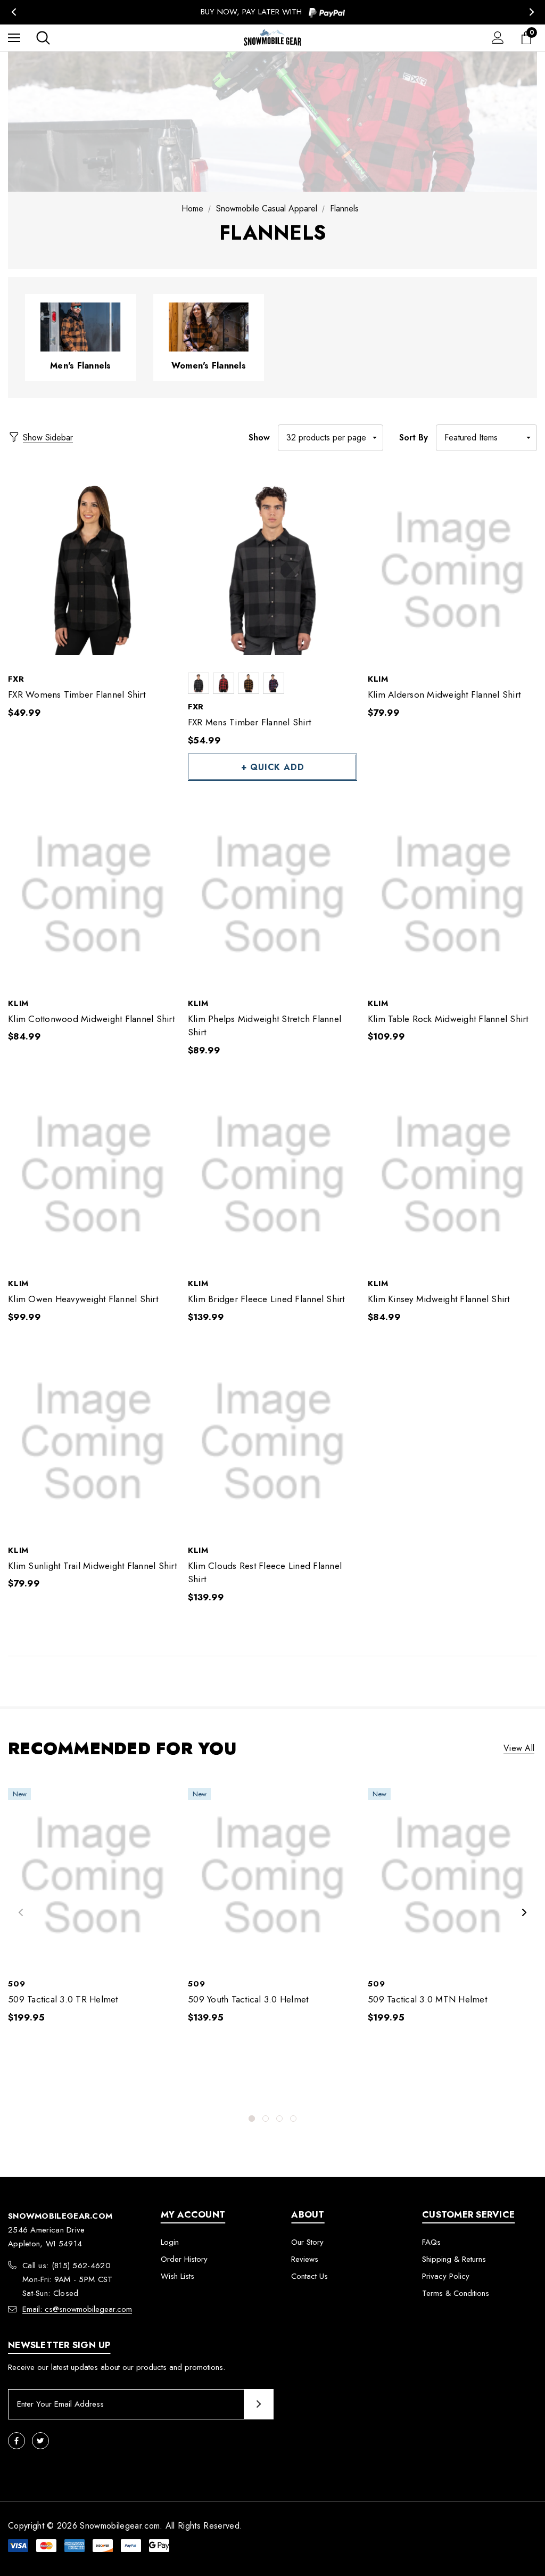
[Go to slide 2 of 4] (266, 2119)
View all (519, 1748)
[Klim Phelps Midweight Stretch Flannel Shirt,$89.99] (272, 895)
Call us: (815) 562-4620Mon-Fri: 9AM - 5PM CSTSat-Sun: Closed (68, 2279)
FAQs (431, 2242)
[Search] (43, 38)
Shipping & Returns (454, 2259)
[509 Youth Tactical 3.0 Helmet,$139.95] (272, 1875)
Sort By (414, 437)
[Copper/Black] (249, 683)
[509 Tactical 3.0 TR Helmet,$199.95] (93, 1875)
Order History (184, 2259)
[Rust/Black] (224, 683)
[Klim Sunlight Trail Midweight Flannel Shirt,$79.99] (93, 1442)
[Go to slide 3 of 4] (279, 2119)
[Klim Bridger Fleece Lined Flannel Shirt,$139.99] (272, 1175)
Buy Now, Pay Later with (253, 12)
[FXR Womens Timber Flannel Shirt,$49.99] (93, 571)
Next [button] (531, 12)
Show (259, 437)
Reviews (305, 2259)
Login (170, 2242)
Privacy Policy (446, 2276)
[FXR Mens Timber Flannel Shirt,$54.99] (272, 571)
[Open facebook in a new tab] (16, 2441)
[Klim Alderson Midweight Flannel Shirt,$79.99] (452, 571)
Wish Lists (177, 2276)
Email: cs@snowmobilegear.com (77, 2309)
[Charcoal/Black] (199, 683)
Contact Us (309, 2276)
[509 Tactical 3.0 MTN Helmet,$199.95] (452, 1875)
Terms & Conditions (456, 2293)
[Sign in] (498, 38)
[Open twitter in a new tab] (40, 2441)
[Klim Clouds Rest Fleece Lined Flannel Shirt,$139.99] (272, 1442)
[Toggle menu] (14, 38)
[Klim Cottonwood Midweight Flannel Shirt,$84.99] (93, 895)
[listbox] (486, 438)
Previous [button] (14, 12)
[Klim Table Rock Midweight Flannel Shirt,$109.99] (452, 895)
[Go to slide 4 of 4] (293, 2119)
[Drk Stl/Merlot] (274, 683)
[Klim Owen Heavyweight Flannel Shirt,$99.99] (93, 1175)
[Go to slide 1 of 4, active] (252, 2119)
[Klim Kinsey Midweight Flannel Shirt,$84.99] (452, 1175)
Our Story (307, 2242)
